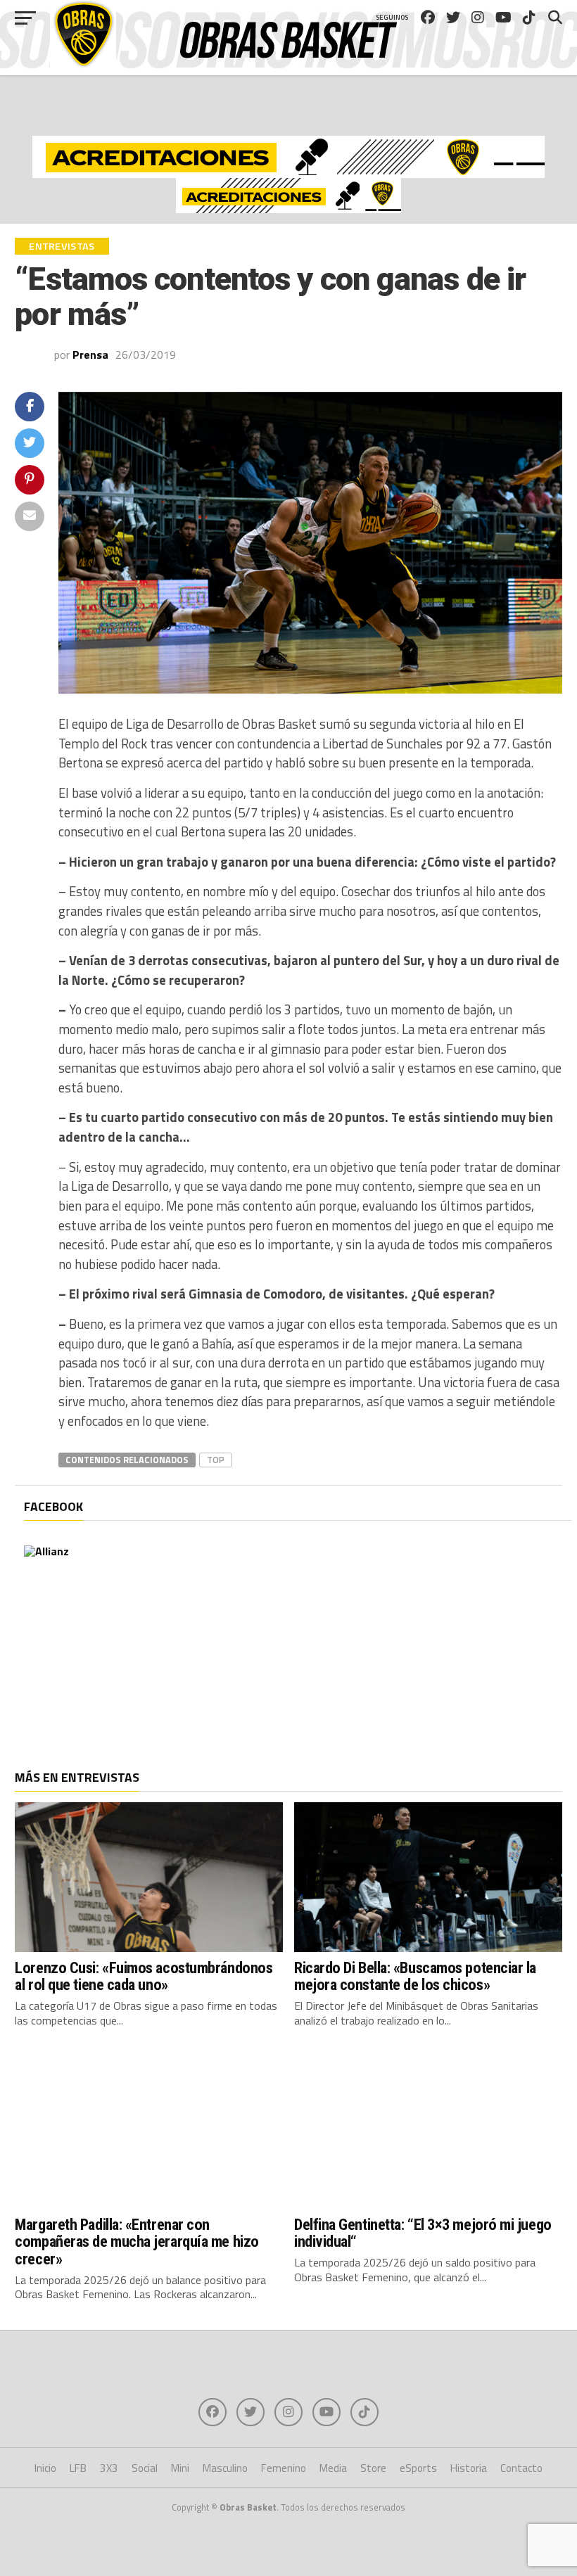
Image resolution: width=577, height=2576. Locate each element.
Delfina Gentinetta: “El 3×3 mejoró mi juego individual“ (423, 2233)
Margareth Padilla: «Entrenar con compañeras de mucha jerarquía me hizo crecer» (137, 2242)
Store (373, 2468)
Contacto (521, 2468)
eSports (418, 2468)
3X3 (109, 2468)
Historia (469, 2468)
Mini (180, 2468)
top (216, 1460)
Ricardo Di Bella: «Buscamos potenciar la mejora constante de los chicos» (415, 1976)
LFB (78, 2468)
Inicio (45, 2468)
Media (333, 2468)
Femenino (284, 2468)
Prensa (90, 355)
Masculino (225, 2468)
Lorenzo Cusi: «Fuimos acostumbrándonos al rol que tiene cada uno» (144, 1976)
